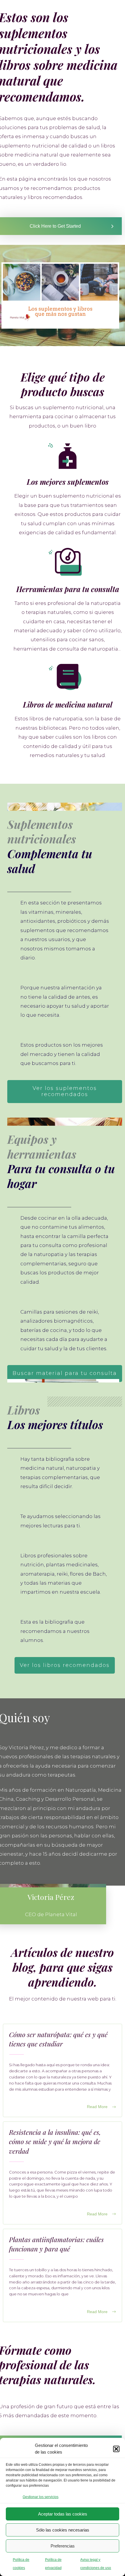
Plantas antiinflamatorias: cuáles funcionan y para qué (63, 2275)
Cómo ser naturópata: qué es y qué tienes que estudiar (63, 2070)
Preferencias (63, 2546)
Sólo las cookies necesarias (63, 2530)
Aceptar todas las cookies (63, 2514)
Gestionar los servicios (41, 2497)
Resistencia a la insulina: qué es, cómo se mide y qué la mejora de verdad (63, 2173)
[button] (116, 2449)
